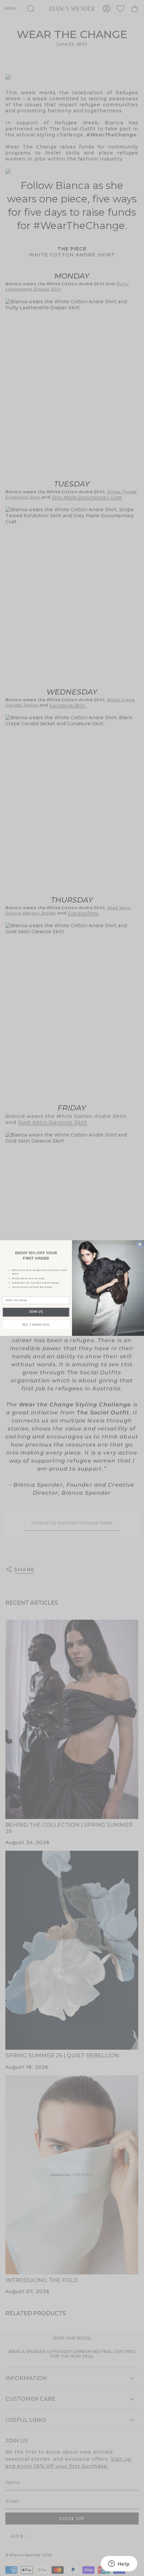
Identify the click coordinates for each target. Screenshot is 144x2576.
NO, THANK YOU (36, 1324)
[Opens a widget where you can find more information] (119, 2564)
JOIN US (36, 1312)
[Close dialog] (140, 1244)
